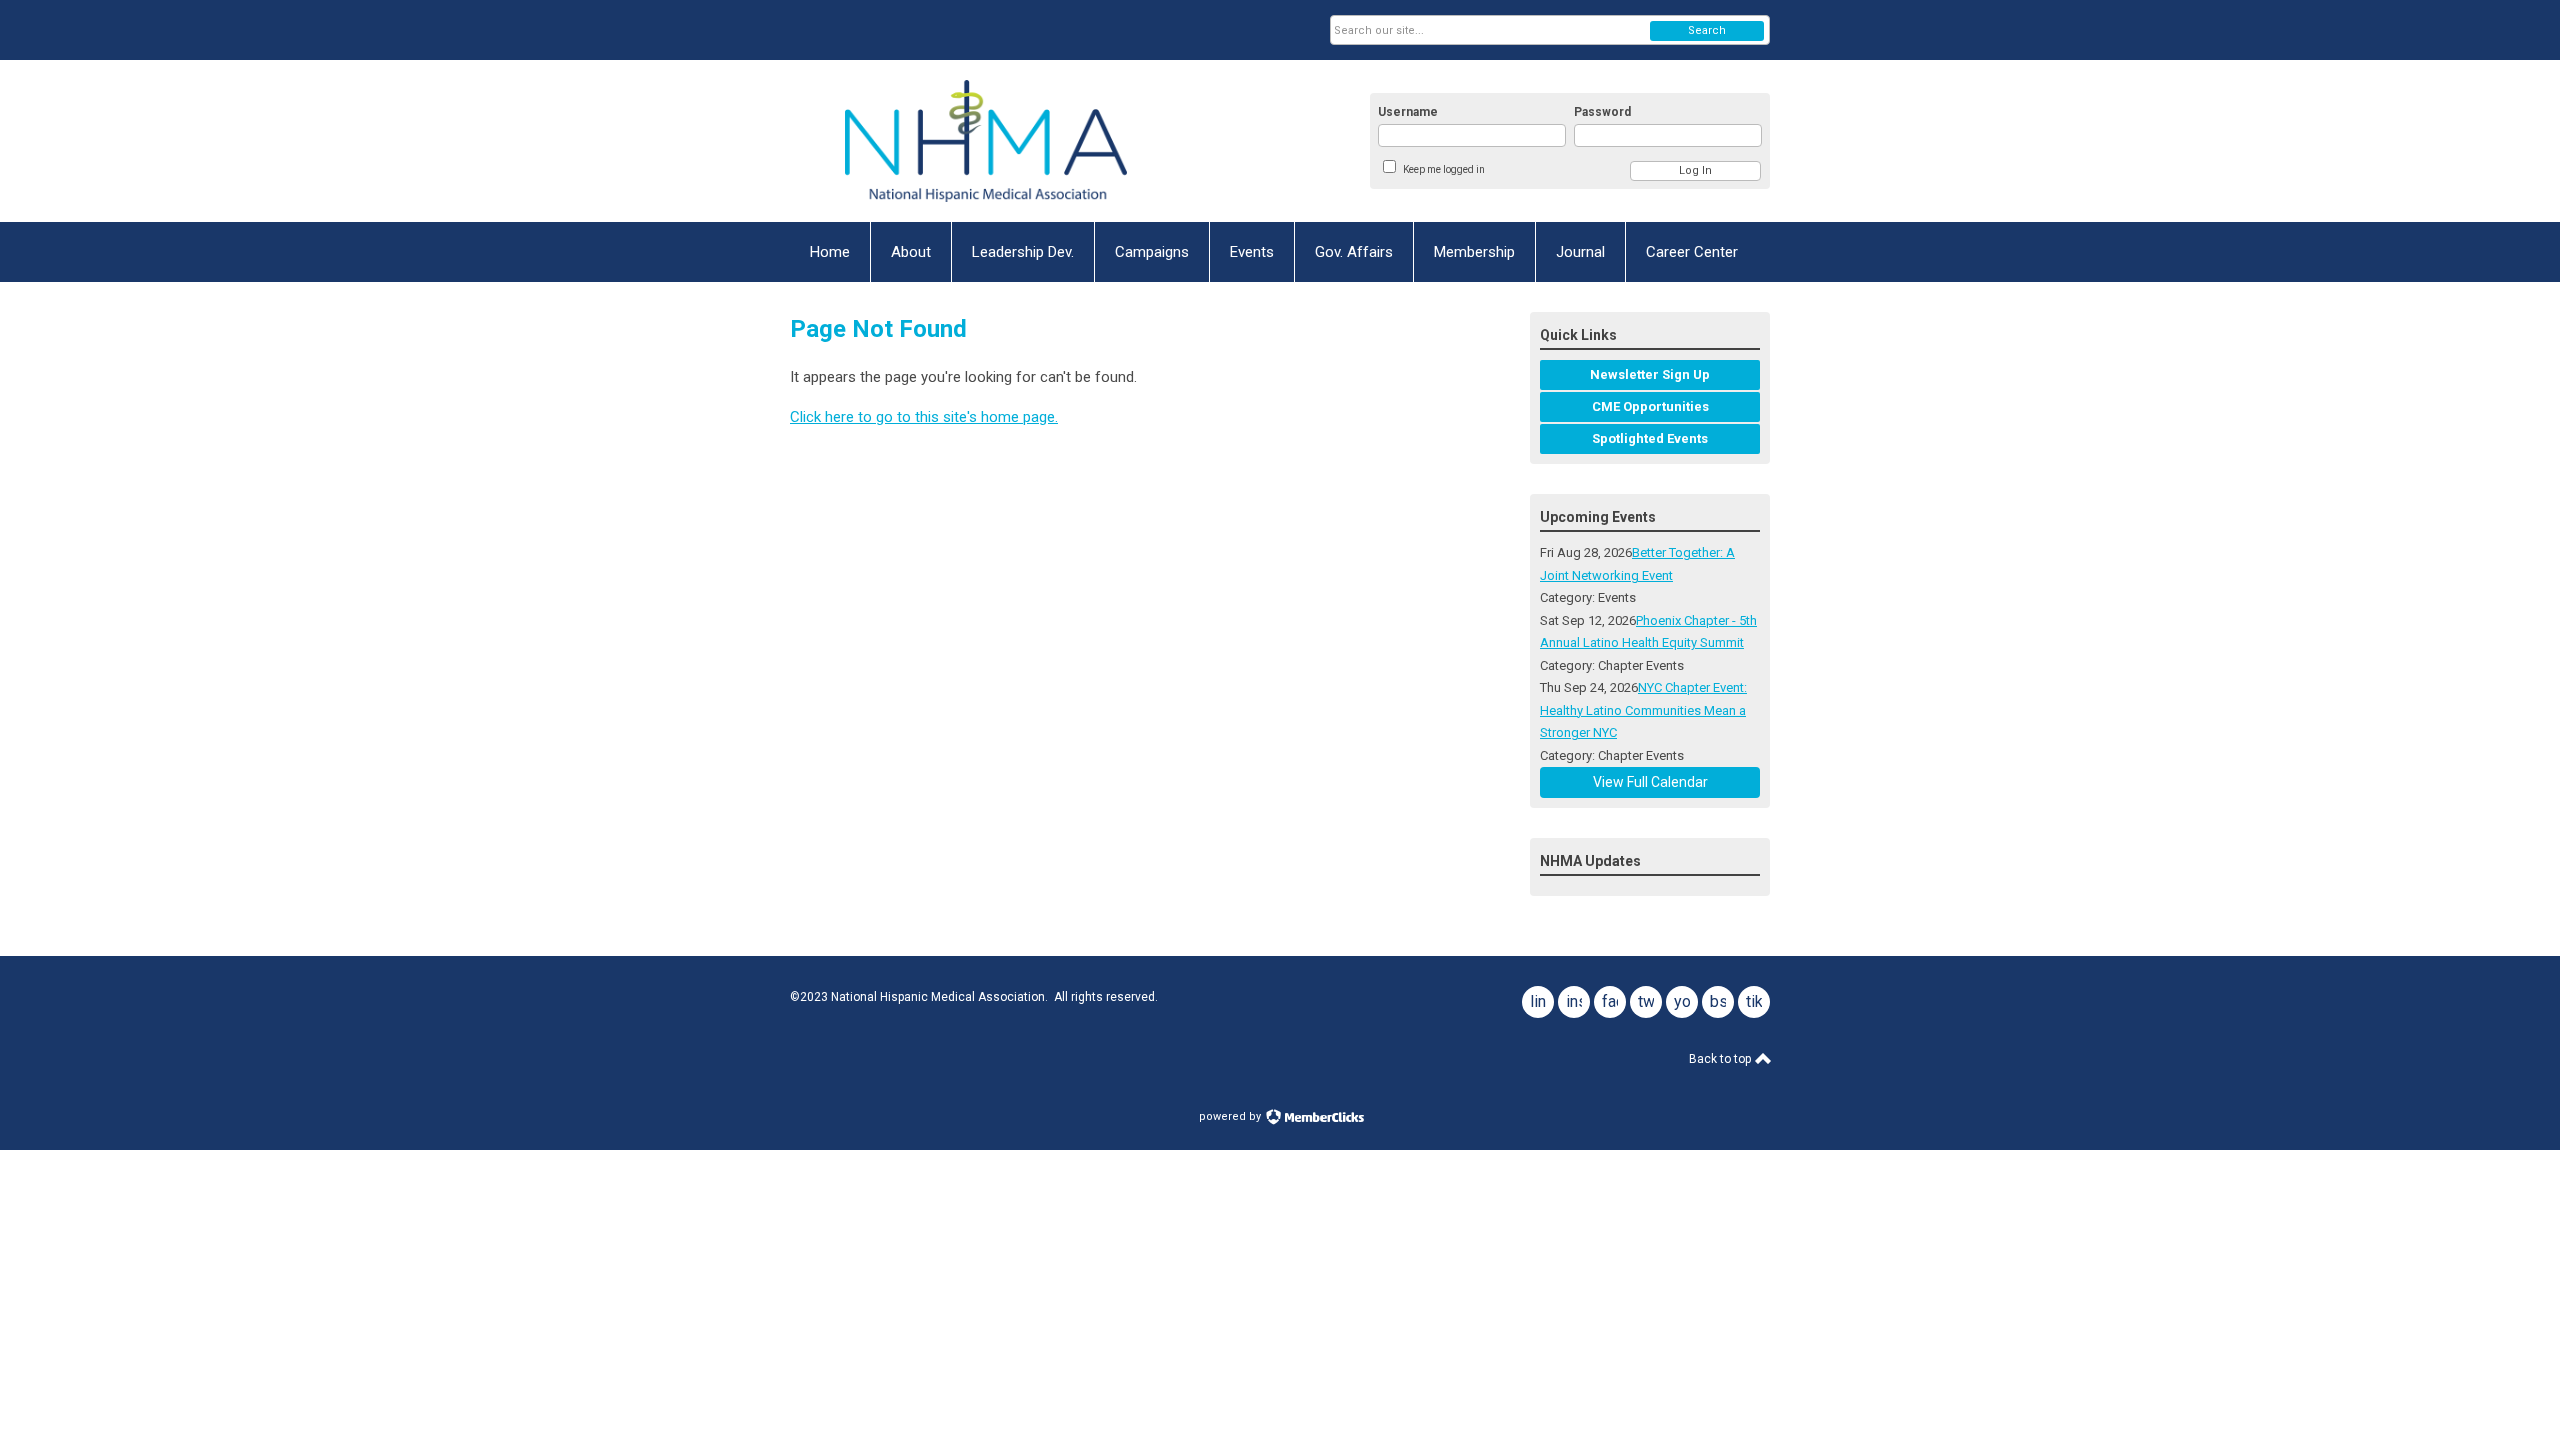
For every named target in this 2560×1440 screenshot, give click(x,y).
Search (1707, 30)
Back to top (1721, 1059)
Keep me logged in (1444, 169)
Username (1408, 112)
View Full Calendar (1650, 782)
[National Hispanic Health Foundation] (986, 141)
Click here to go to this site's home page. (924, 417)
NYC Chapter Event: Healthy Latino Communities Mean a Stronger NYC (1643, 710)
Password (1602, 112)
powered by (1231, 1116)
